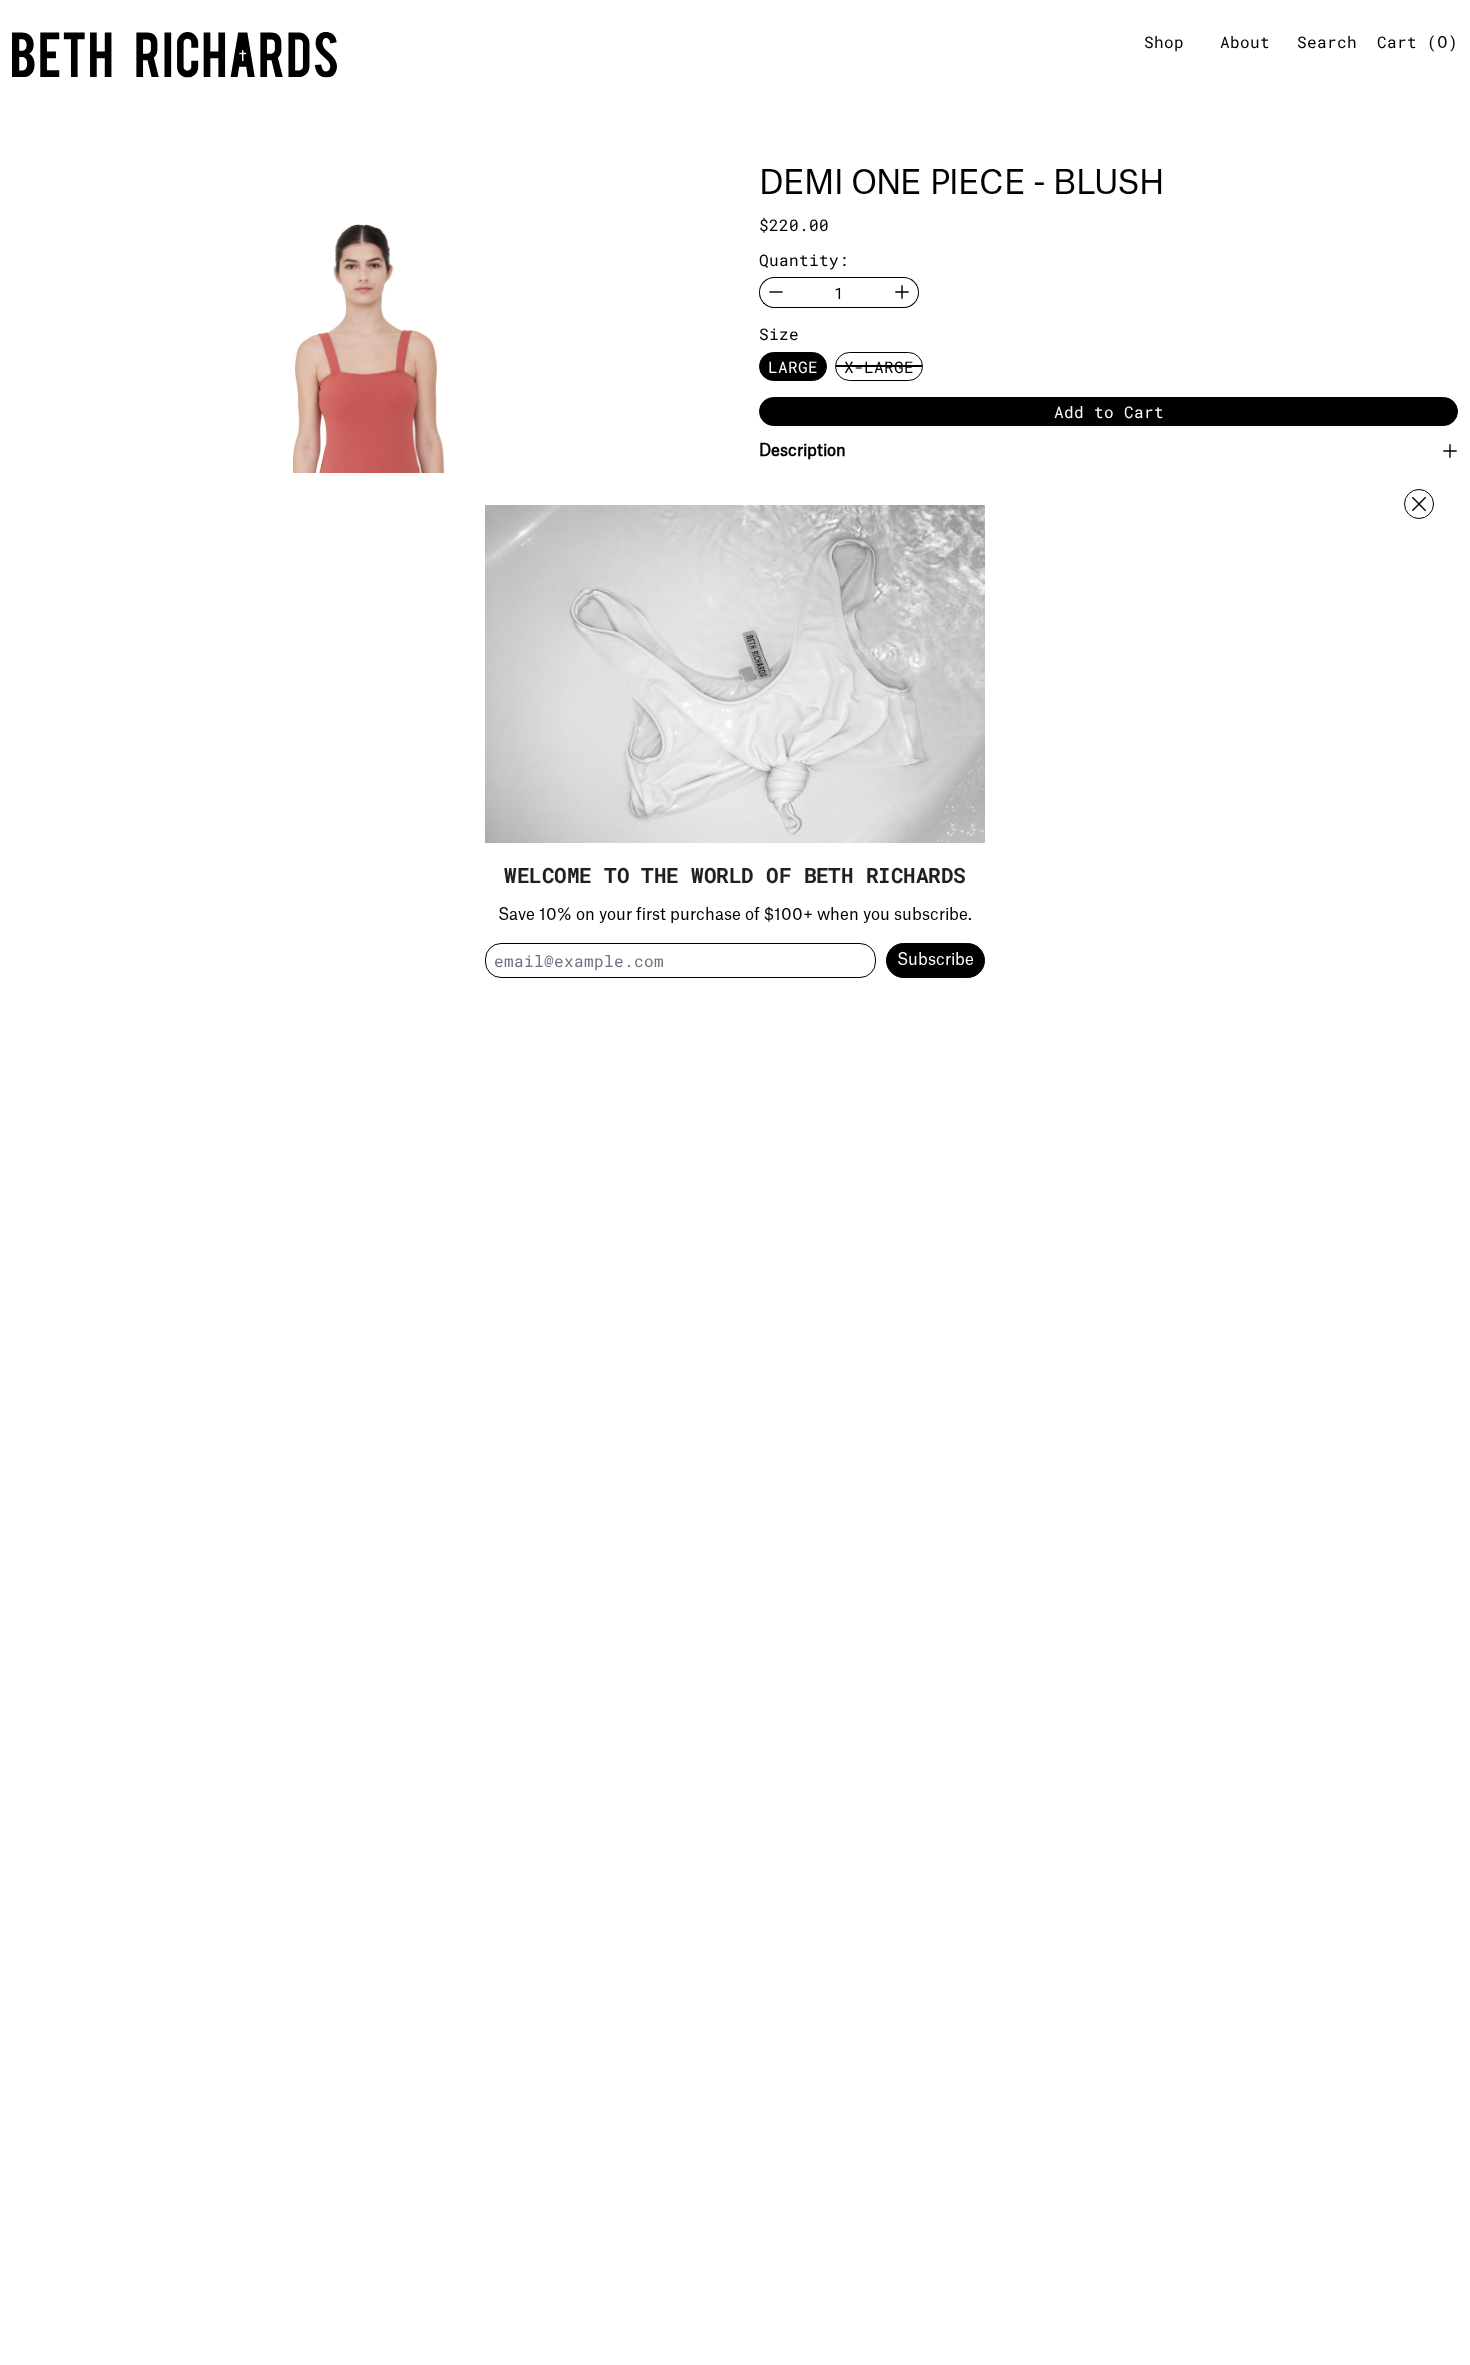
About (1245, 41)
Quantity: (804, 259)
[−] (775, 292)
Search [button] (1327, 41)
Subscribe (935, 960)
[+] (902, 292)
